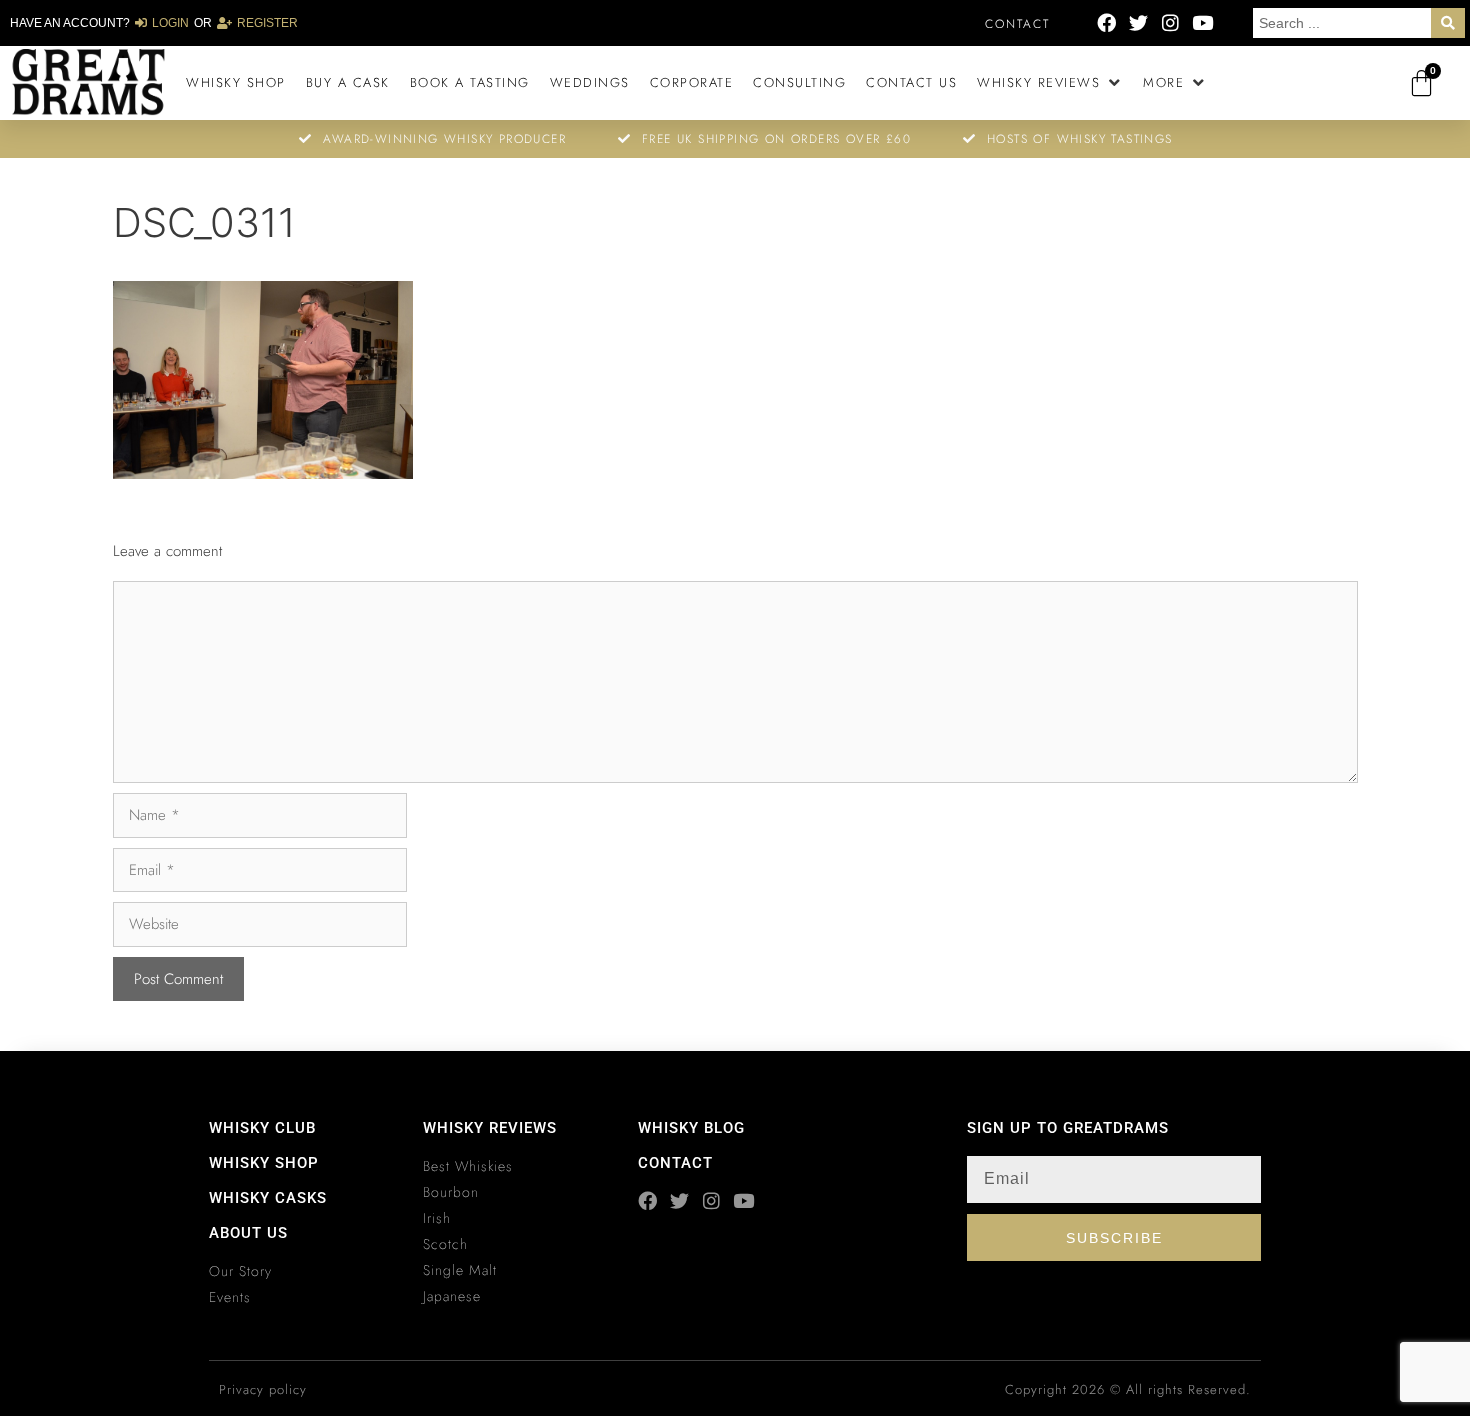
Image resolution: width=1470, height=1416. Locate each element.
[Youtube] (1202, 22)
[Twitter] (1138, 22)
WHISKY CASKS (268, 1198)
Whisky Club (262, 1128)
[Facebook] (1106, 22)
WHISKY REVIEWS (490, 1128)
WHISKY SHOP (264, 1163)
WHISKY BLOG (691, 1128)
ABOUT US (248, 1233)
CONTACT (675, 1163)
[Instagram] (1170, 22)
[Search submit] (1448, 23)
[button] (1050, 83)
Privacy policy (263, 1389)
